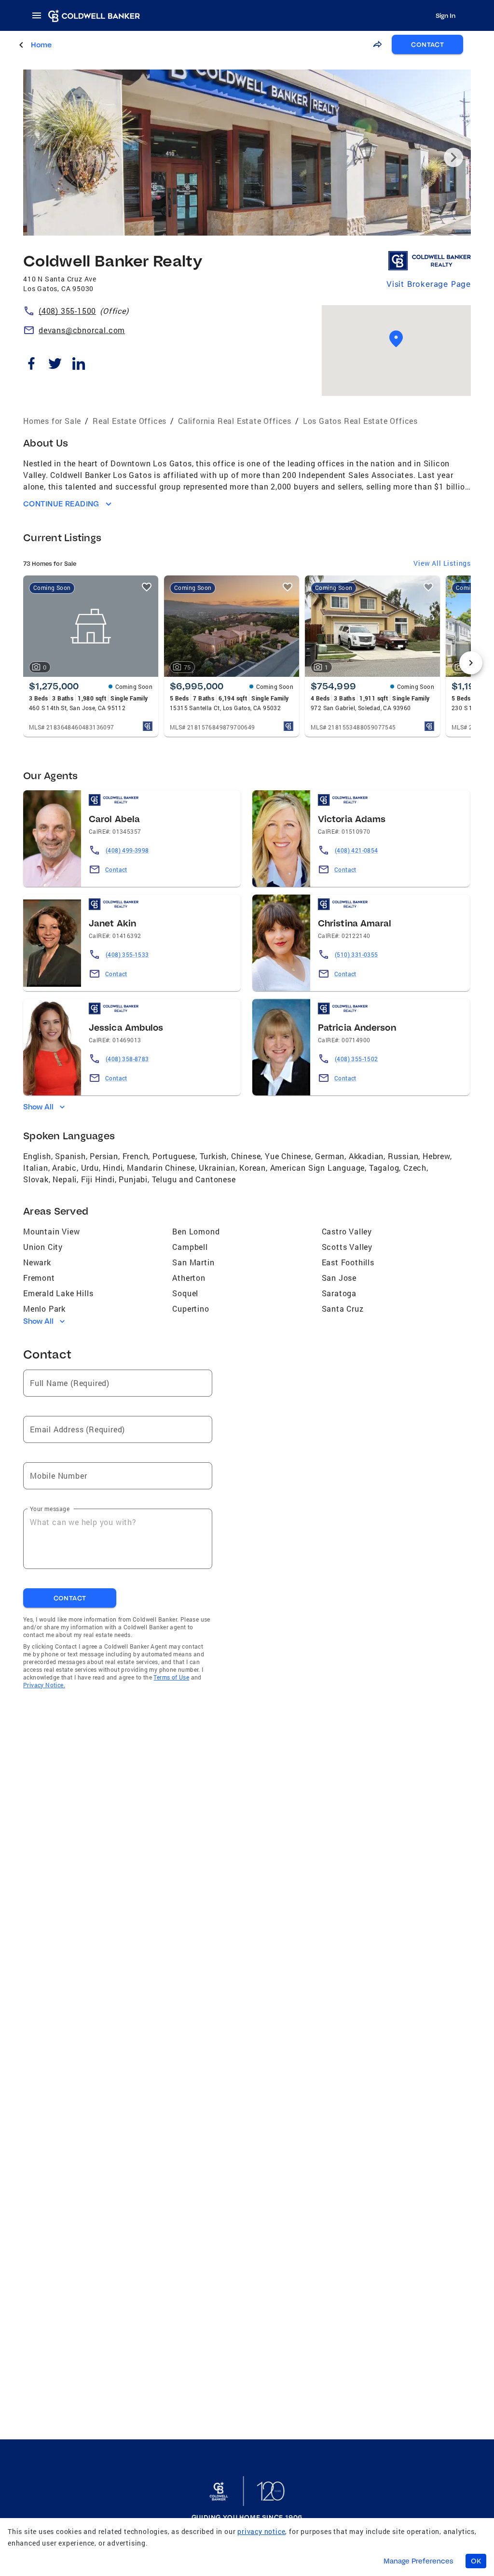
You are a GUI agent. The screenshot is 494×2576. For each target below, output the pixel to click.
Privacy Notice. (44, 1685)
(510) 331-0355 (357, 954)
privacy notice (261, 2531)
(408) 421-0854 (357, 850)
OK (476, 2561)
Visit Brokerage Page (429, 284)
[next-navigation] (471, 663)
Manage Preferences (419, 2561)
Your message (50, 1508)
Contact (116, 869)
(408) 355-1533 (127, 954)
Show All (38, 1106)
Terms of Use (171, 1677)
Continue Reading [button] (61, 504)
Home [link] (41, 45)
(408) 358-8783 (127, 1059)
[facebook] (31, 365)
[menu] (40, 15)
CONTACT (427, 44)
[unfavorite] (147, 587)
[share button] (377, 44)
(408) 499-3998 (127, 850)
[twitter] (55, 365)
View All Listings (442, 563)
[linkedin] (78, 365)
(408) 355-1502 (357, 1059)
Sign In (446, 15)
